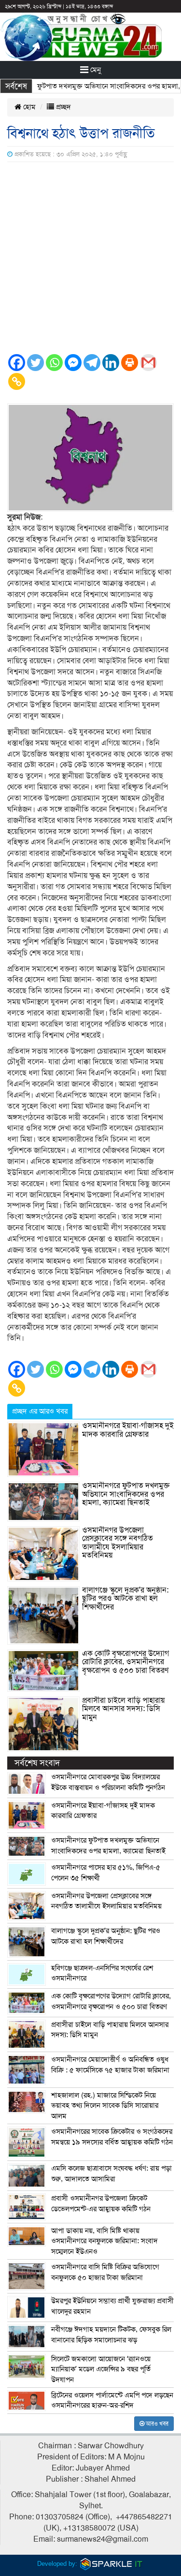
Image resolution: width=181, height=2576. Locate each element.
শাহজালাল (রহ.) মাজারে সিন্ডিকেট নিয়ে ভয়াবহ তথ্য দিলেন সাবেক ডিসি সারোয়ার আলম (105, 2106)
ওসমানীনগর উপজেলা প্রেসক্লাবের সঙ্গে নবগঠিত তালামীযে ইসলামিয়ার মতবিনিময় (118, 1543)
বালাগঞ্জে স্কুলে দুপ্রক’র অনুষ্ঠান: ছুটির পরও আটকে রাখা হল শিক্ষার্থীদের (125, 1599)
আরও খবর (156, 2424)
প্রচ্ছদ (63, 107)
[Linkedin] (111, 363)
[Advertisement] (90, 258)
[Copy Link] (17, 381)
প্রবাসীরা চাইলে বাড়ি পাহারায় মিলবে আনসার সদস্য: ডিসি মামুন (123, 1709)
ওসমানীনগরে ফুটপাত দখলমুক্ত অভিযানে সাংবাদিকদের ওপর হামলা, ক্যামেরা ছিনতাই (126, 1494)
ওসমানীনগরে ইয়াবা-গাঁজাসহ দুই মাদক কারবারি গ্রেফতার (128, 1430)
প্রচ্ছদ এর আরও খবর (40, 1411)
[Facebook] (17, 363)
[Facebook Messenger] (73, 363)
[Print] (130, 363)
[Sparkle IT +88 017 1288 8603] (111, 2564)
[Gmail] (148, 363)
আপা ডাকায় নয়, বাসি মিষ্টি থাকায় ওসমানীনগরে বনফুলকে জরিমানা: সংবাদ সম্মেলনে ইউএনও (104, 2241)
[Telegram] (92, 363)
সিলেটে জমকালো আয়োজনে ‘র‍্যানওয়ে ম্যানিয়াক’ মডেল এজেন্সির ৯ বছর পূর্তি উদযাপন (101, 2369)
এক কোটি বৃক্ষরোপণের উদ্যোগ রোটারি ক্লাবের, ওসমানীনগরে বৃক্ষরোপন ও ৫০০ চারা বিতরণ (125, 1662)
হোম (28, 107)
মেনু (95, 70)
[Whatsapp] (54, 363)
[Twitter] (35, 363)
